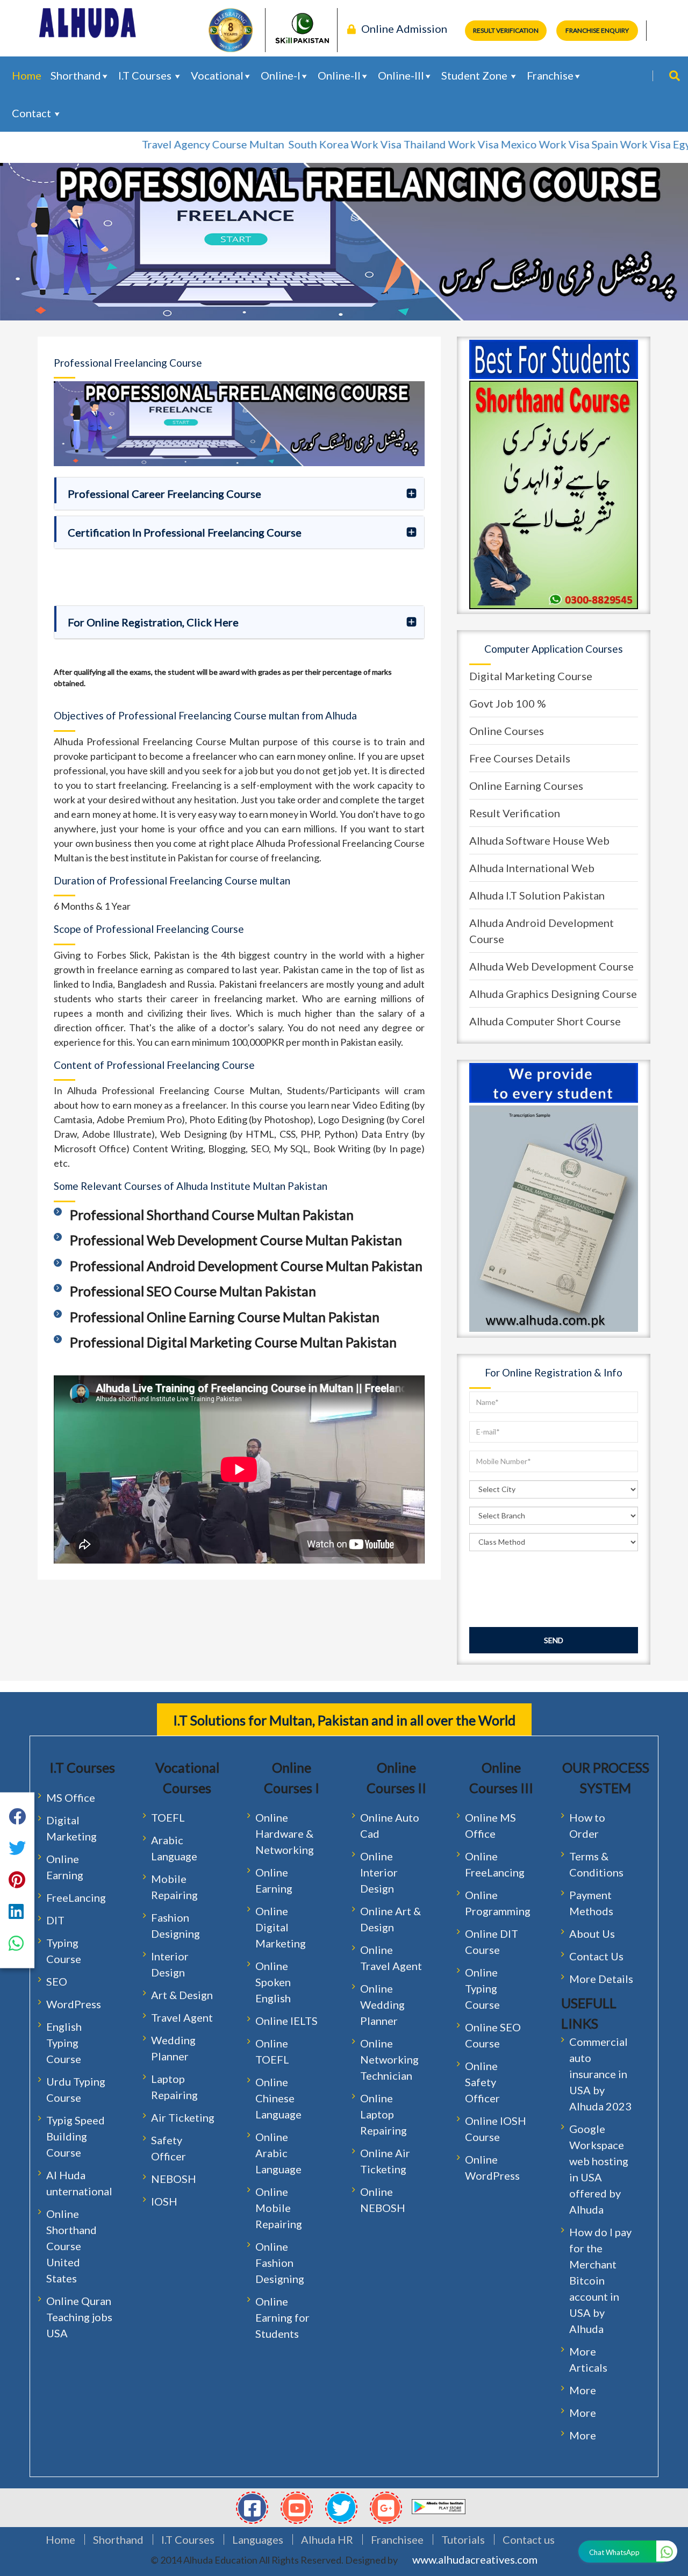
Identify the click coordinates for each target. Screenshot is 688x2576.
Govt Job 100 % (508, 703)
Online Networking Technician (389, 2059)
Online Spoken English (273, 1982)
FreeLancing (76, 1897)
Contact (33, 113)
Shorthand (76, 75)
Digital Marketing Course (531, 676)
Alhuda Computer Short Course (545, 1021)
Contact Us (596, 1956)
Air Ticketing (183, 2117)
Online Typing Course (482, 1988)
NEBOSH (174, 2179)
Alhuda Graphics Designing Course (553, 994)
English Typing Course (64, 2043)
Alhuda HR (327, 2539)
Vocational (217, 75)
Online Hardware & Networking (285, 1833)
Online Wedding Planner (382, 2004)
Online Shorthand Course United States (71, 2246)
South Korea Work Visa (297, 144)
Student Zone (475, 75)
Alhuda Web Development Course (551, 966)
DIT (55, 1920)
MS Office (71, 1797)
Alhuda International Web (532, 868)
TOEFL (168, 1817)
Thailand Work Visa (403, 144)
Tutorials (463, 2539)
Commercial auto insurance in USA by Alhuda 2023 (600, 2074)
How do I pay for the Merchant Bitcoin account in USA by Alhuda (600, 2280)
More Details (601, 1979)
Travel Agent (182, 2017)
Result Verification (506, 30)
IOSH (164, 2201)
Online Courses (507, 731)
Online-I (281, 75)
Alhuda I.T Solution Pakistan (537, 895)
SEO (57, 1981)
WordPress (74, 2004)
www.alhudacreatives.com (475, 2559)
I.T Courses (146, 75)
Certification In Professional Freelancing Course (185, 532)
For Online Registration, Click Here (153, 622)
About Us (592, 1933)
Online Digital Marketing (281, 1927)
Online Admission (404, 28)
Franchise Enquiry (597, 30)
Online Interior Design (379, 1872)
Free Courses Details (520, 758)
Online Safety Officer (482, 2082)
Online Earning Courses (526, 786)
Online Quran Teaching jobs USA (79, 2317)
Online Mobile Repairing (279, 2208)
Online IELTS (286, 2021)
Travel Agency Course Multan (166, 144)
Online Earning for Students (282, 2317)
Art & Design (182, 1995)
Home (27, 75)
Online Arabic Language (278, 2153)
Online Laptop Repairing (384, 2114)
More (583, 2390)
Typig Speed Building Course (76, 2136)
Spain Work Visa (583, 144)
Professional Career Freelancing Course (164, 494)
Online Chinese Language (278, 2098)
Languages (258, 2539)
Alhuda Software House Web (539, 840)
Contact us (529, 2539)
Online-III (401, 75)
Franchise (550, 75)
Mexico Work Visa (497, 144)
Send (554, 1640)
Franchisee (397, 2539)
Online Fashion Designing (280, 2263)
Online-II (339, 75)
